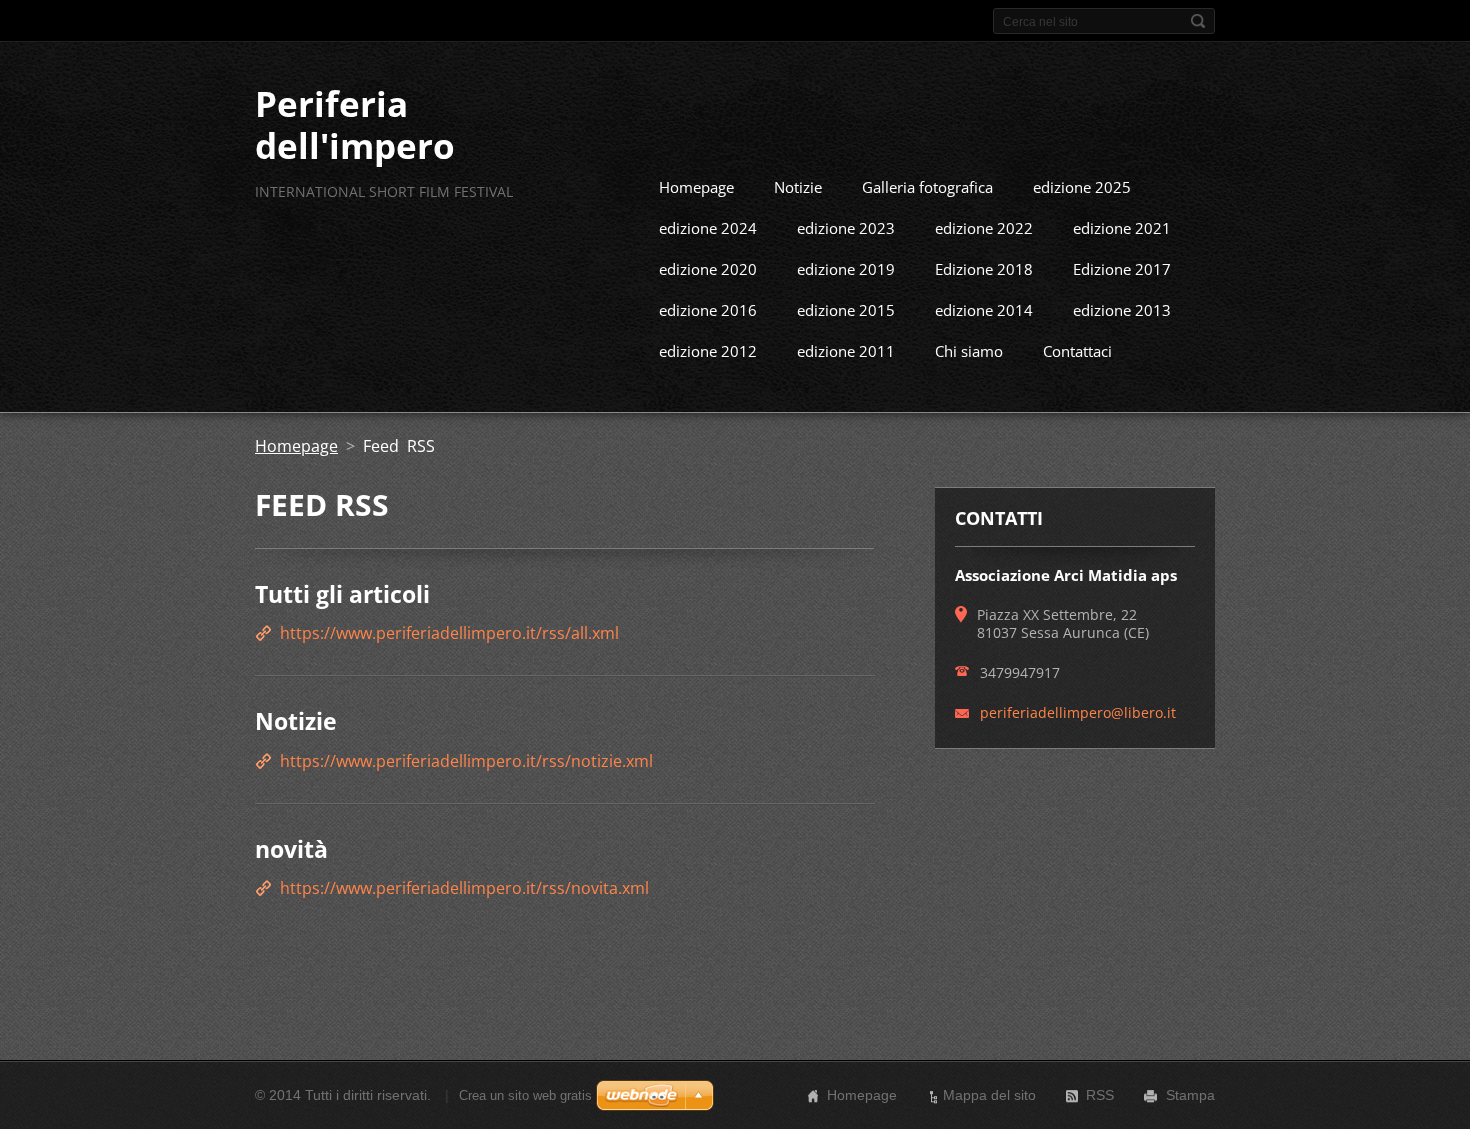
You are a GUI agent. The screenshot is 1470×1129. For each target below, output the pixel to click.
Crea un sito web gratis (525, 1095)
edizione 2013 (1122, 310)
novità (291, 849)
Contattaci (1077, 351)
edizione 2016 (708, 310)
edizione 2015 (846, 310)
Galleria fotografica (927, 187)
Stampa (1190, 1095)
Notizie (798, 187)
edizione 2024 (708, 228)
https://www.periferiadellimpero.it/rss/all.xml (449, 633)
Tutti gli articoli (342, 594)
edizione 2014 (984, 310)
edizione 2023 (846, 228)
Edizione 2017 (1122, 269)
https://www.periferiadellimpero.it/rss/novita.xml (464, 888)
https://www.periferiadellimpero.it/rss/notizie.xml (466, 761)
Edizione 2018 (984, 269)
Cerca (1198, 21)
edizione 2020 (708, 269)
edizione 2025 (1082, 187)
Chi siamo (969, 351)
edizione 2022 (984, 228)
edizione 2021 (1122, 228)
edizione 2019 (846, 269)
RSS (1100, 1095)
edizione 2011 (846, 351)
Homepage (696, 187)
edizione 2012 (708, 351)
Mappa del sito (989, 1095)
